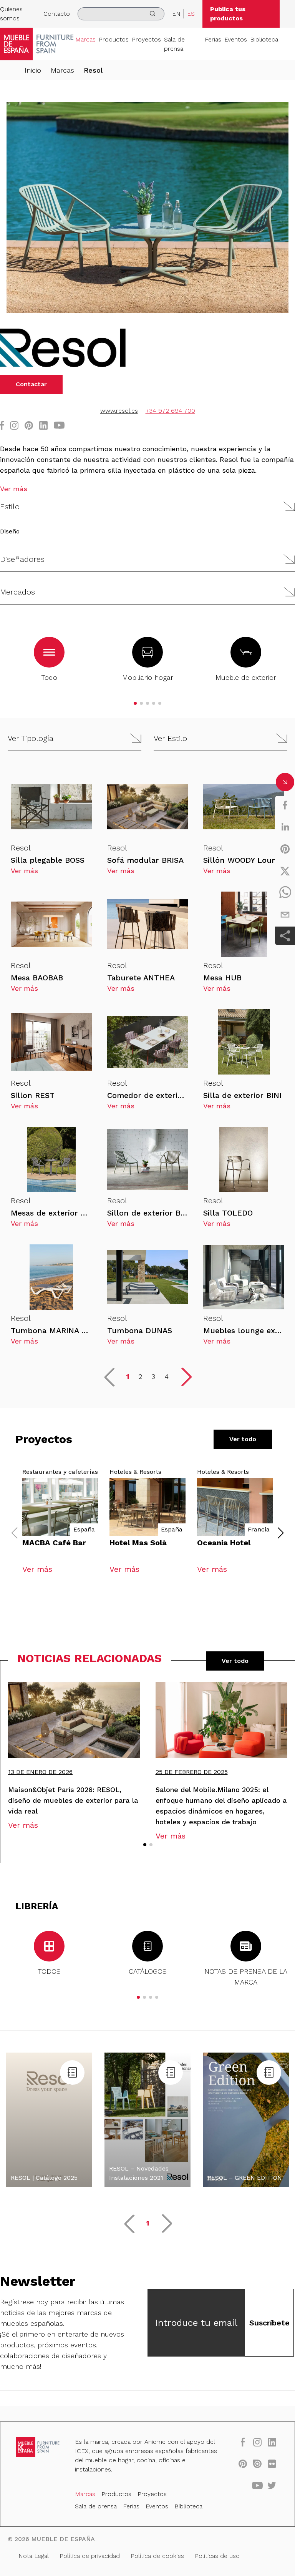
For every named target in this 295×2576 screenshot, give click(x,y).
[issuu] (257, 2463)
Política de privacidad (90, 2556)
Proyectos (146, 39)
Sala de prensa (174, 44)
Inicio (33, 70)
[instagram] (257, 2442)
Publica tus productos (228, 14)
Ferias (213, 39)
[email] (285, 915)
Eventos (236, 39)
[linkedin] (285, 827)
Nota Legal (34, 2556)
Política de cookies (157, 2556)
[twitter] (285, 871)
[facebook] (285, 805)
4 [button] (167, 1376)
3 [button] (153, 1376)
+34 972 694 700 (170, 411)
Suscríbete (269, 2323)
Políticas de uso (217, 2556)
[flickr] (272, 2463)
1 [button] (128, 1376)
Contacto (57, 14)
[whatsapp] (285, 893)
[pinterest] (285, 849)
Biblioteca (264, 39)
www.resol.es (119, 411)
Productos (114, 39)
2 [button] (140, 1376)
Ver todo (243, 1439)
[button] (147, 507)
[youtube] (257, 2485)
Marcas (85, 39)
